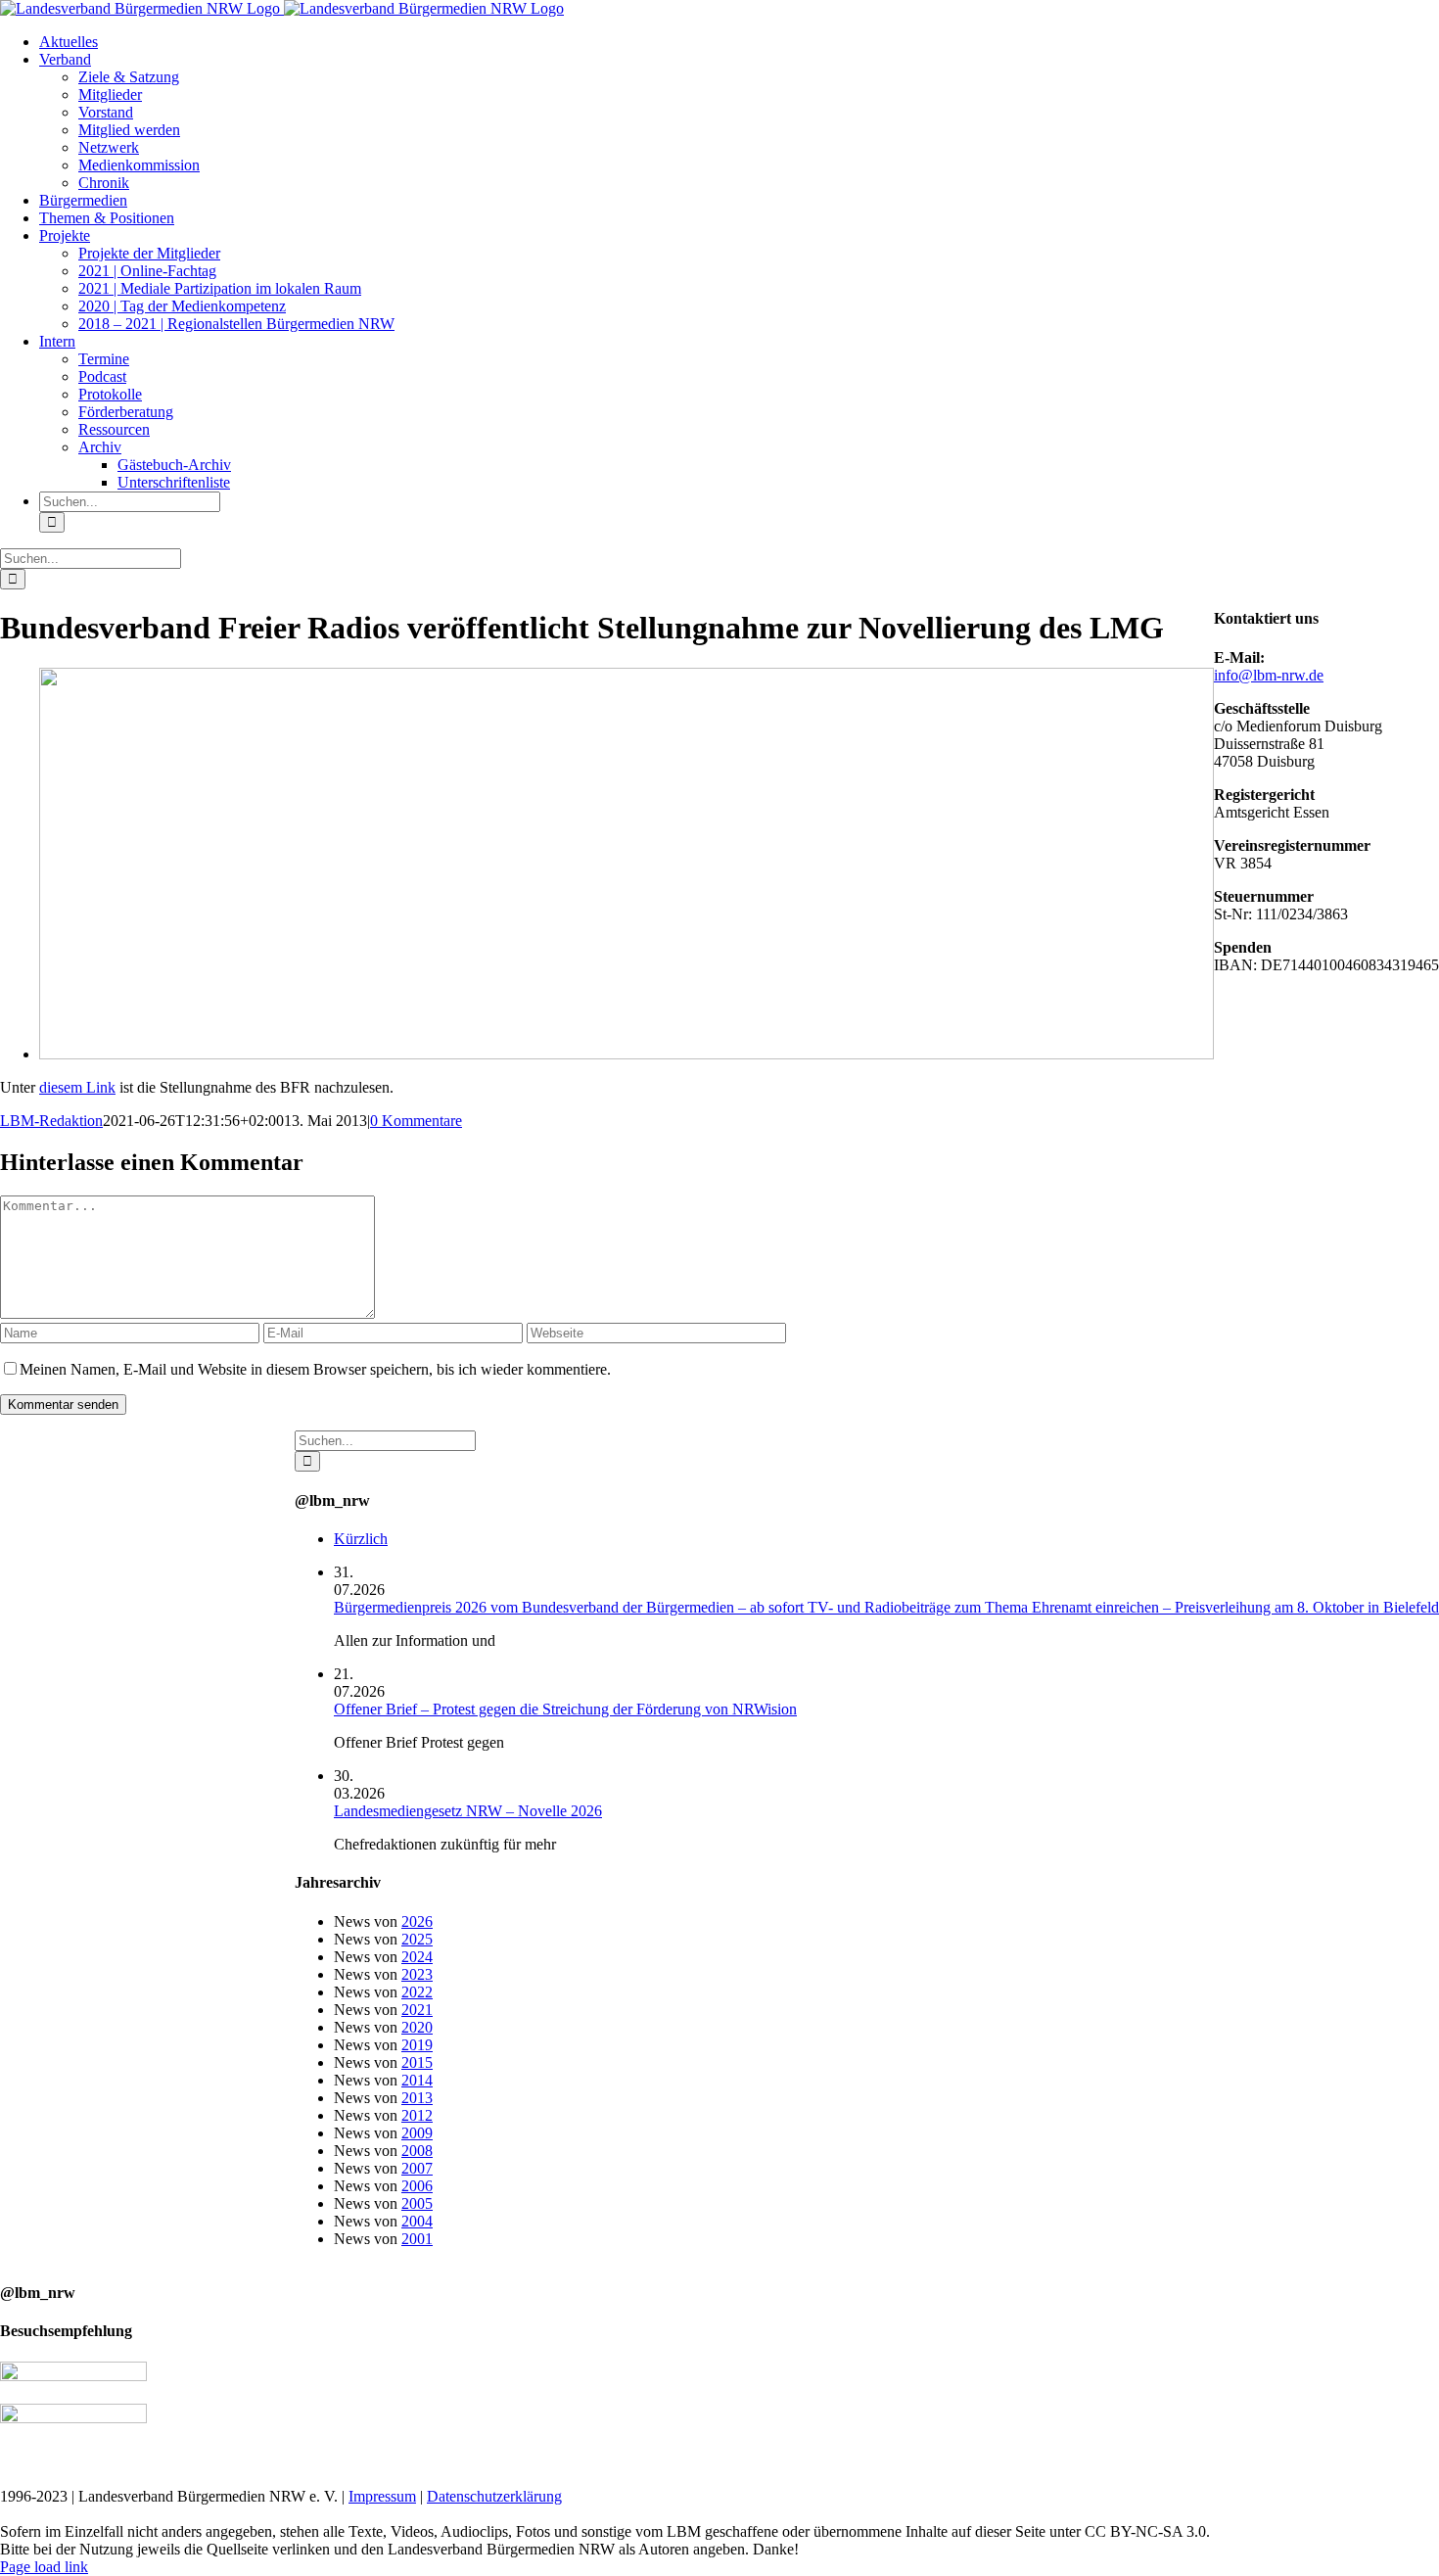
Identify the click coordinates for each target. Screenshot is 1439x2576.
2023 (417, 1974)
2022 (417, 1992)
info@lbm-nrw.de (1269, 675)
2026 (417, 1921)
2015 (417, 2062)
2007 (417, 2168)
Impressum (382, 2496)
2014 (417, 2080)
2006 (417, 2186)
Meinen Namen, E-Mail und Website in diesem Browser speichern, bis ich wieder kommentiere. (315, 1369)
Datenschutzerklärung (494, 2496)
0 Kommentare (416, 1121)
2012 (417, 2115)
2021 (417, 2010)
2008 (417, 2151)
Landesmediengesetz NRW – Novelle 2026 (468, 1811)
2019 (417, 2045)
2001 (417, 2239)
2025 (417, 1939)
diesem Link (77, 1087)
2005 (417, 2203)
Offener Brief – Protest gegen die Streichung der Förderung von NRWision (565, 1709)
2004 (417, 2221)
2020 (417, 2027)
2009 (417, 2133)
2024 (417, 1957)
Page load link (44, 2567)
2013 (417, 2098)
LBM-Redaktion (51, 1121)
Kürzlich (361, 1539)
